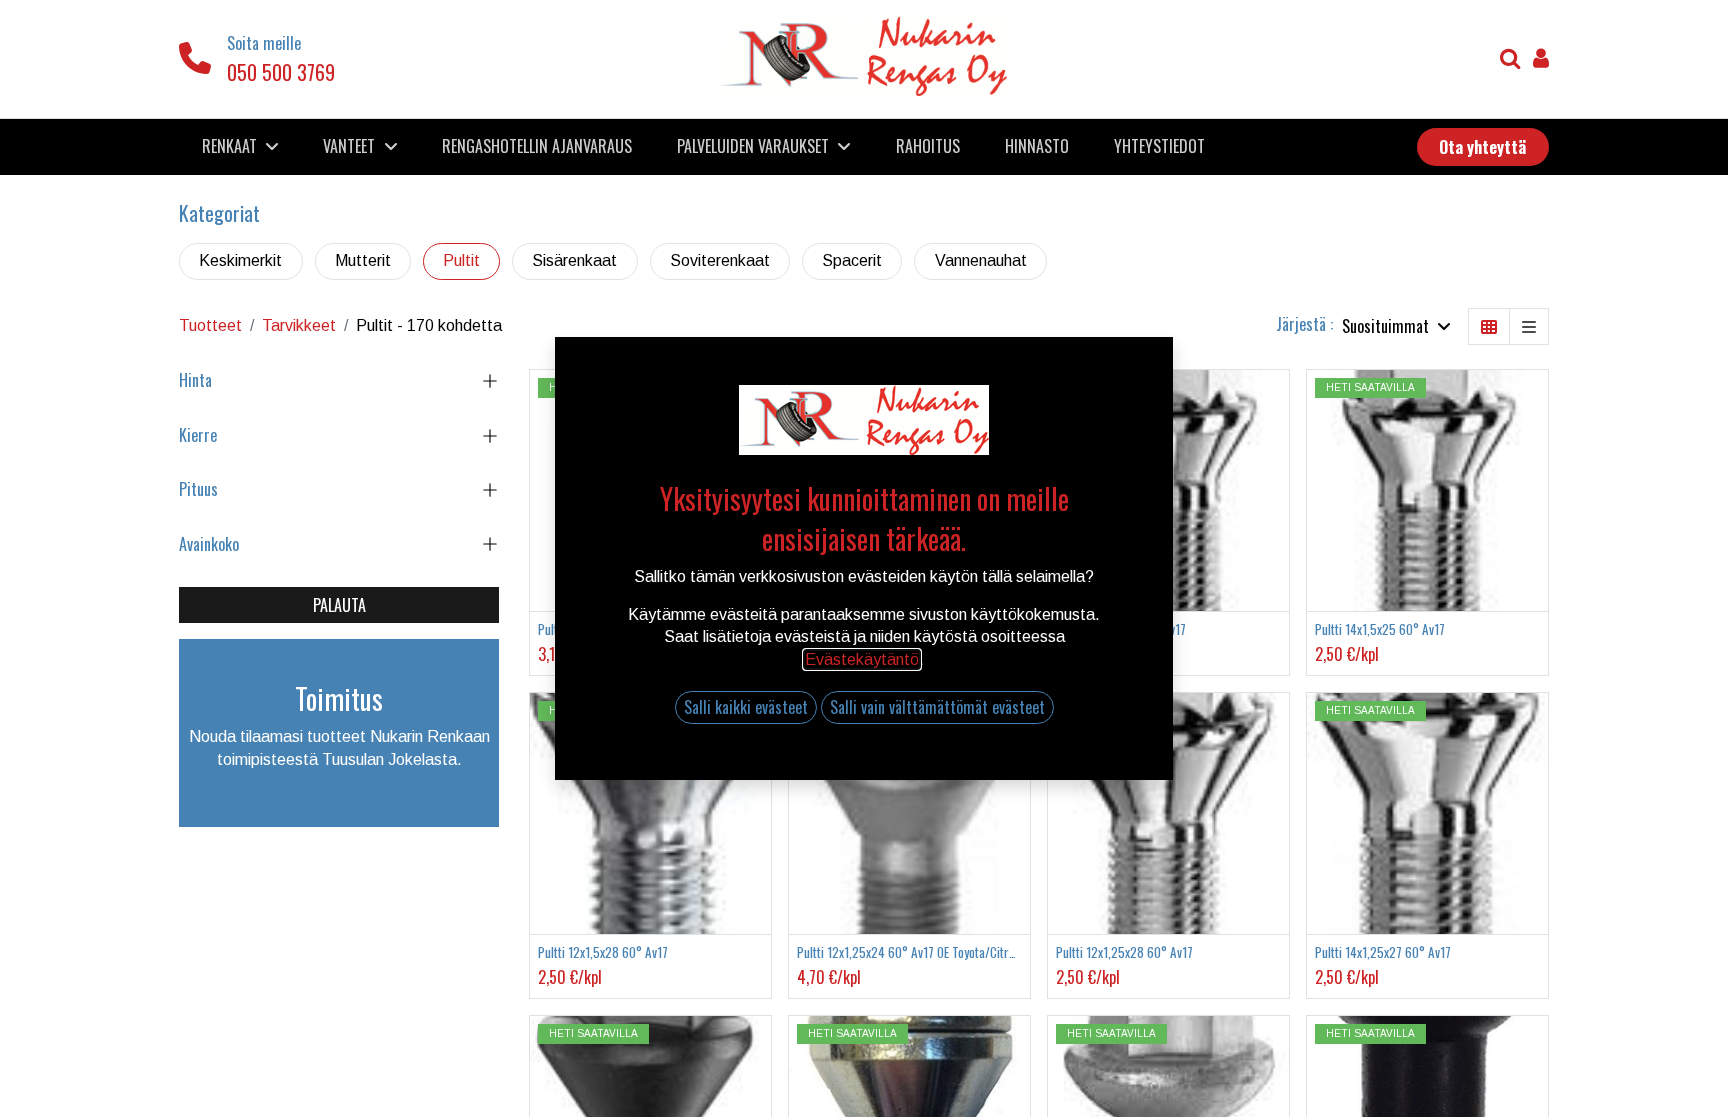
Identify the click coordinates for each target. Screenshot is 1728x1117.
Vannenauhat (981, 260)
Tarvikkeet (299, 325)
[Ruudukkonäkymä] (1489, 326)
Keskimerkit (240, 260)
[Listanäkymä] (1529, 326)
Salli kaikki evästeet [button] (746, 707)
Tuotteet (210, 325)
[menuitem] (537, 146)
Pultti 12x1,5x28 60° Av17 (603, 952)
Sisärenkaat (574, 260)
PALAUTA (339, 605)
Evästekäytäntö (862, 659)
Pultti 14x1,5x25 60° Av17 (1380, 629)
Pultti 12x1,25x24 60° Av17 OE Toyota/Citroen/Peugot (909, 952)
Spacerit (852, 260)
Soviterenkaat (720, 260)
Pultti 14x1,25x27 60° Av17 (1383, 952)
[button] (1396, 326)
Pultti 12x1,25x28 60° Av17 (1124, 952)
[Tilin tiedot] (1541, 60)
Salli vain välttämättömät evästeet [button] (937, 707)
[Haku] (1510, 60)
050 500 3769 (281, 72)
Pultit (461, 260)
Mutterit (363, 260)
